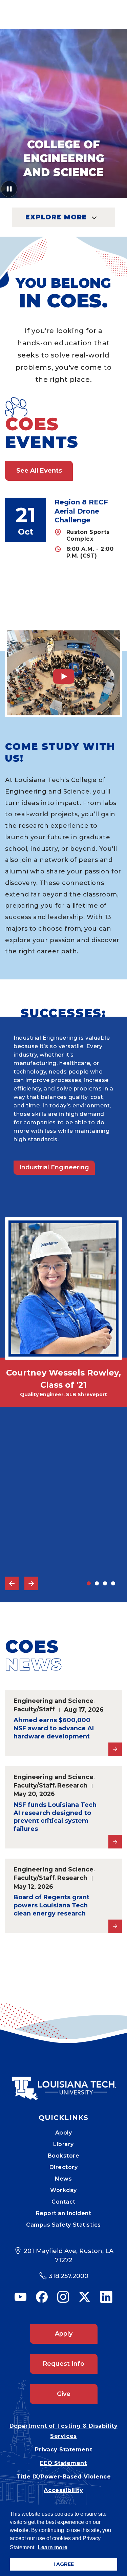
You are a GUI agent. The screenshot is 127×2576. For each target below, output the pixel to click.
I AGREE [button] (64, 2564)
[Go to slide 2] (97, 1583)
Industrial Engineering (54, 1167)
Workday (63, 2190)
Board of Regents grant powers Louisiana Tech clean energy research (51, 1905)
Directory (64, 2167)
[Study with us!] (63, 673)
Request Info (63, 2364)
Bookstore (64, 2156)
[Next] (31, 1583)
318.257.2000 (69, 2276)
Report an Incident (64, 2213)
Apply (64, 2133)
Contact (63, 2202)
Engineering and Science (54, 1701)
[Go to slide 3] (105, 1583)
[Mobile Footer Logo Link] (64, 2083)
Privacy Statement (63, 2450)
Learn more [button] (53, 2547)
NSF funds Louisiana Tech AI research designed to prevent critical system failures (55, 1817)
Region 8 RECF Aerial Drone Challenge (81, 511)
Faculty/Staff (34, 1709)
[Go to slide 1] (89, 1583)
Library (63, 2144)
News (63, 2179)
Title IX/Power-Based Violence (64, 2477)
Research (72, 1785)
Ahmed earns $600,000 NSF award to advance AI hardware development (54, 1728)
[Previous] (12, 1583)
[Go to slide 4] (113, 1583)
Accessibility (63, 2490)
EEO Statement (63, 2463)
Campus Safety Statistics (63, 2225)
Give (64, 2394)
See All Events (39, 471)
